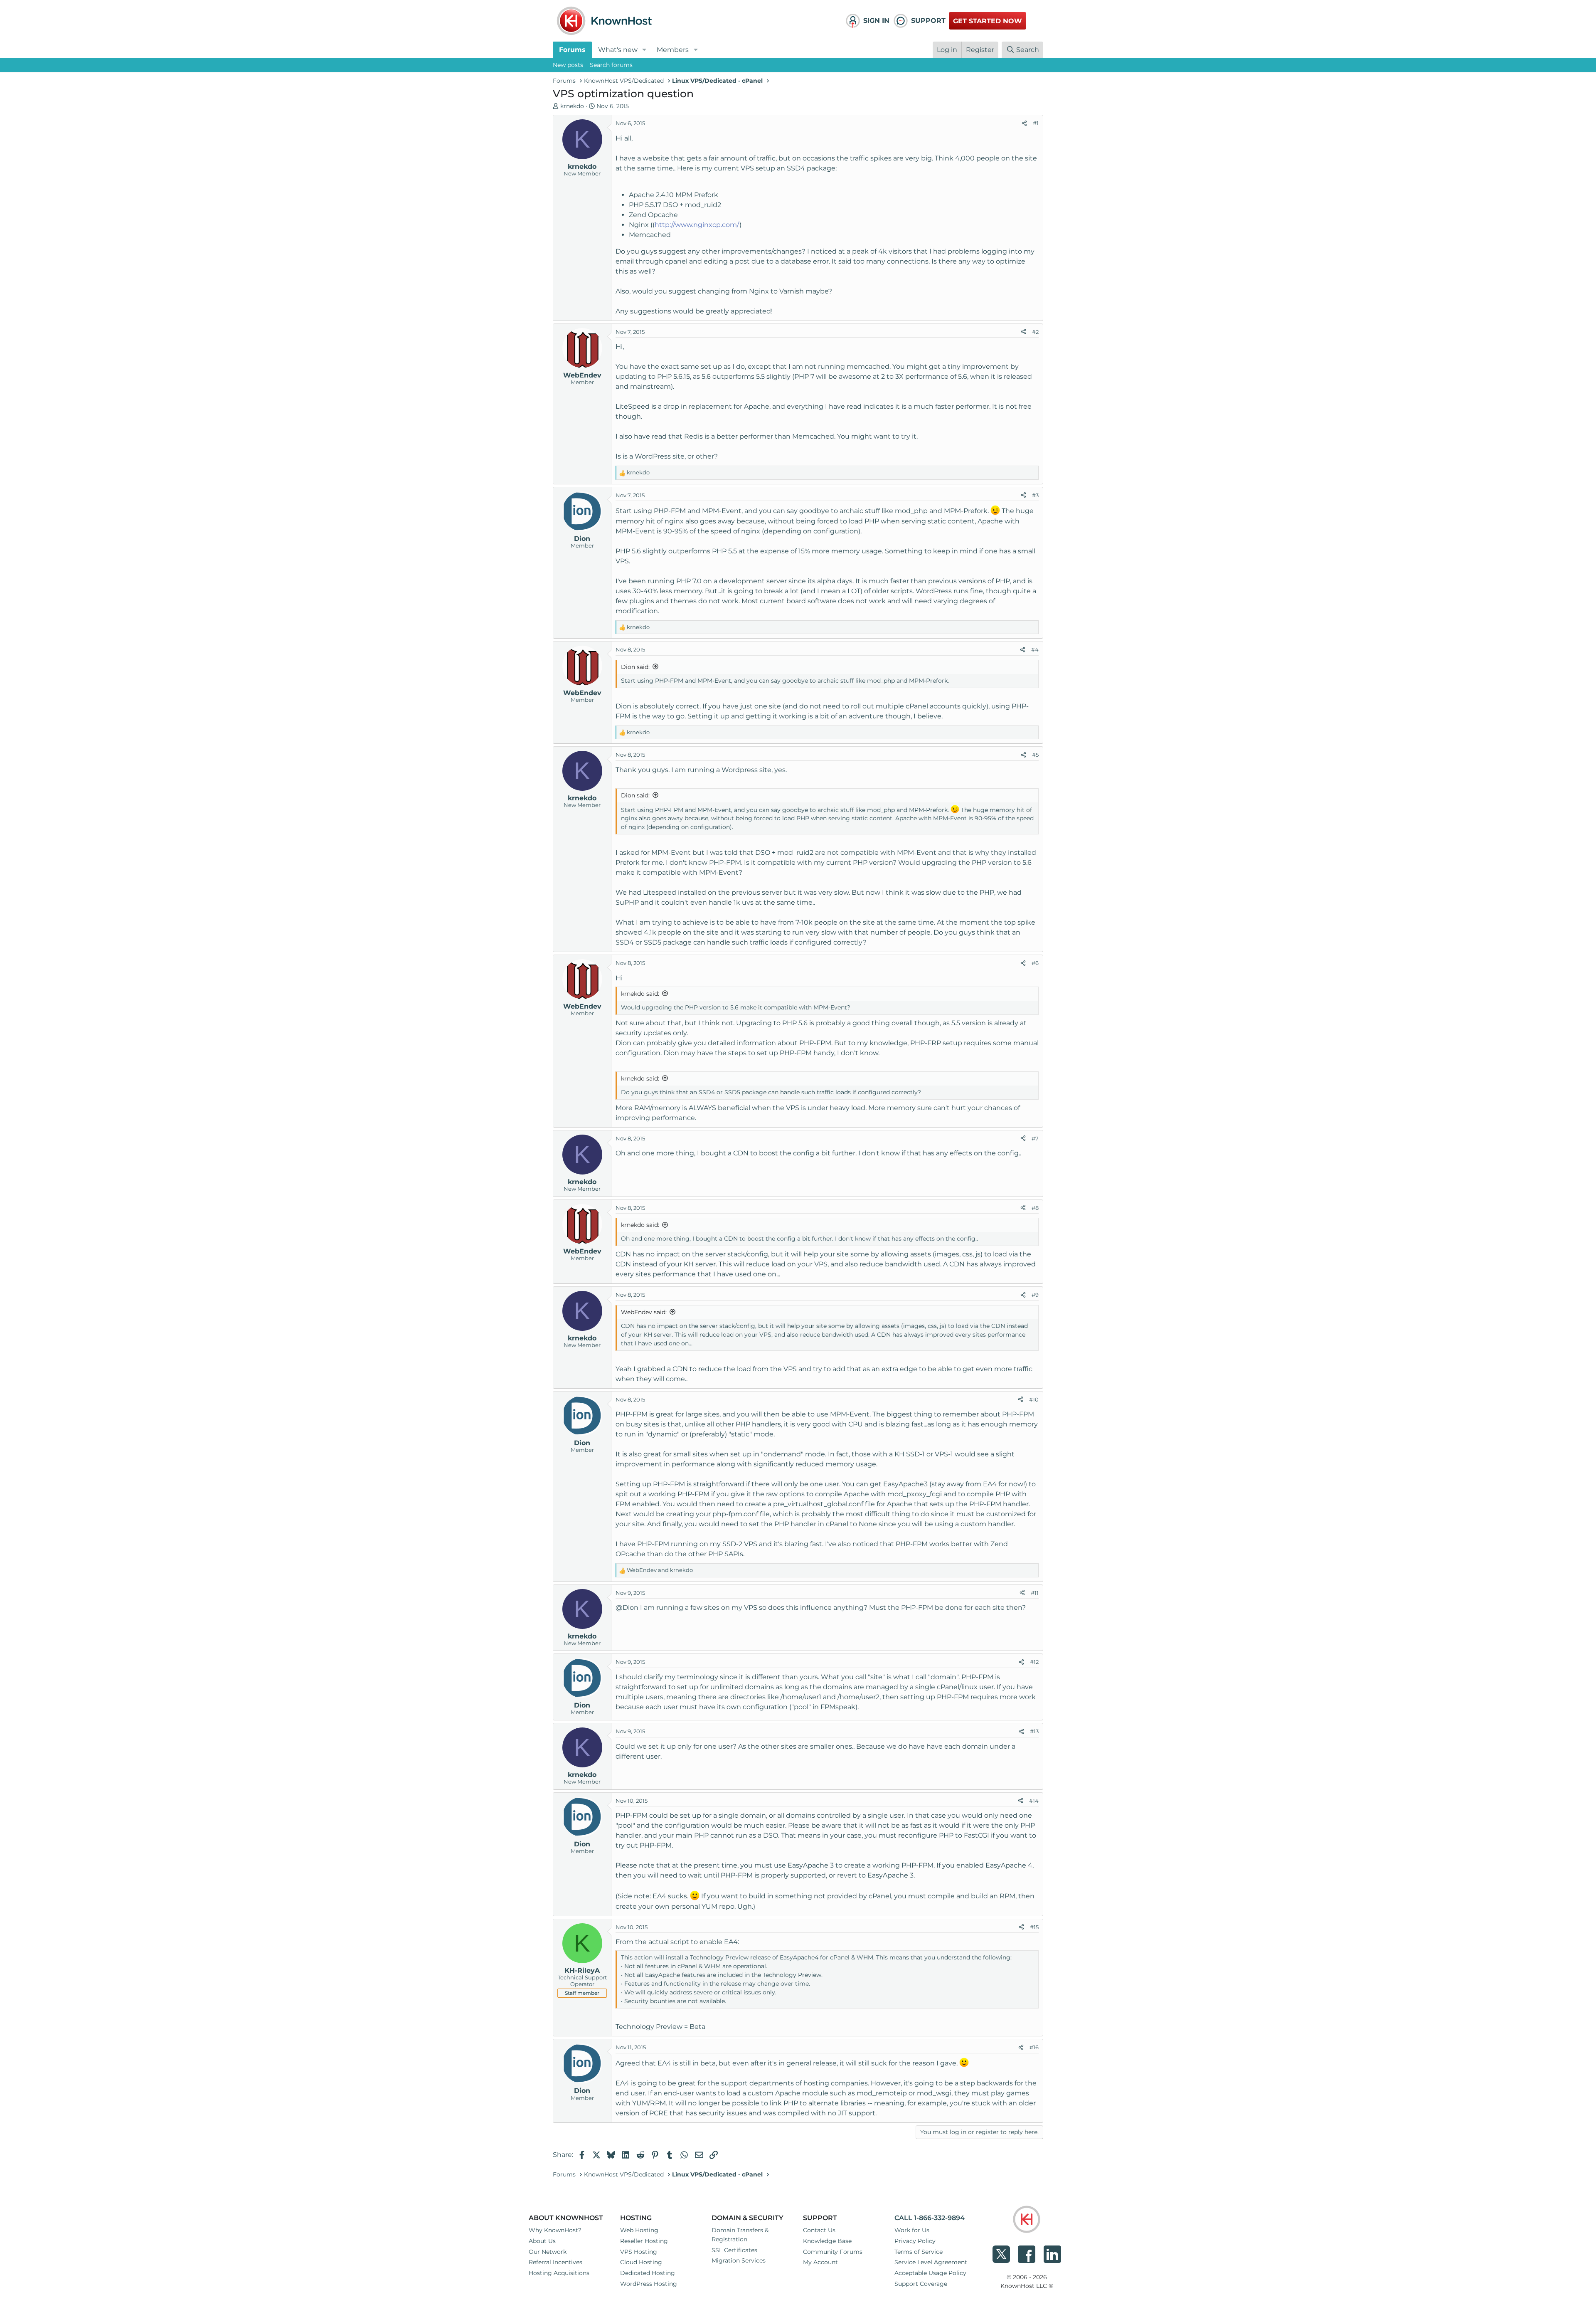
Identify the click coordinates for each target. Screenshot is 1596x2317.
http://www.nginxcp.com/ (697, 225)
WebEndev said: (644, 1312)
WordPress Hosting (649, 2284)
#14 (1034, 1801)
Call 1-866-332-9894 (930, 2218)
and (660, 1570)
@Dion (627, 1608)
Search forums (611, 65)
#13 (1034, 1731)
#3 (1035, 495)
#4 (1035, 649)
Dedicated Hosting (648, 2273)
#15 (1034, 1927)
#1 (1036, 123)
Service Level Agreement (931, 2262)
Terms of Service (919, 2252)
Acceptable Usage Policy (930, 2273)
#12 (1034, 1662)
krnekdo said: (640, 994)
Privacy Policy (915, 2241)
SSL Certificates (734, 2250)
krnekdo (572, 106)
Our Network (548, 2252)
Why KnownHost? (555, 2230)
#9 (1035, 1295)
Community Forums (833, 2252)
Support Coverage (921, 2284)
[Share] (1024, 123)
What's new (618, 50)
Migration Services (739, 2260)
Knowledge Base (827, 2241)
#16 (1034, 2047)
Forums (572, 50)
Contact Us (819, 2230)
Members (673, 50)
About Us (542, 2241)
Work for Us (912, 2230)
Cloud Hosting (641, 2262)
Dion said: (635, 667)
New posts (568, 65)
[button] (644, 50)
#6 (1035, 963)
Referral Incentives (555, 2262)
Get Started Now (988, 21)
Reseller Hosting (644, 2241)
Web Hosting (639, 2230)
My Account (820, 2262)
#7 (1035, 1138)
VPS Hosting (639, 2252)
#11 (1035, 1593)
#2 (1035, 332)
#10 (1034, 1399)
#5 (1035, 755)
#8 (1035, 1208)
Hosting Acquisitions (559, 2273)
